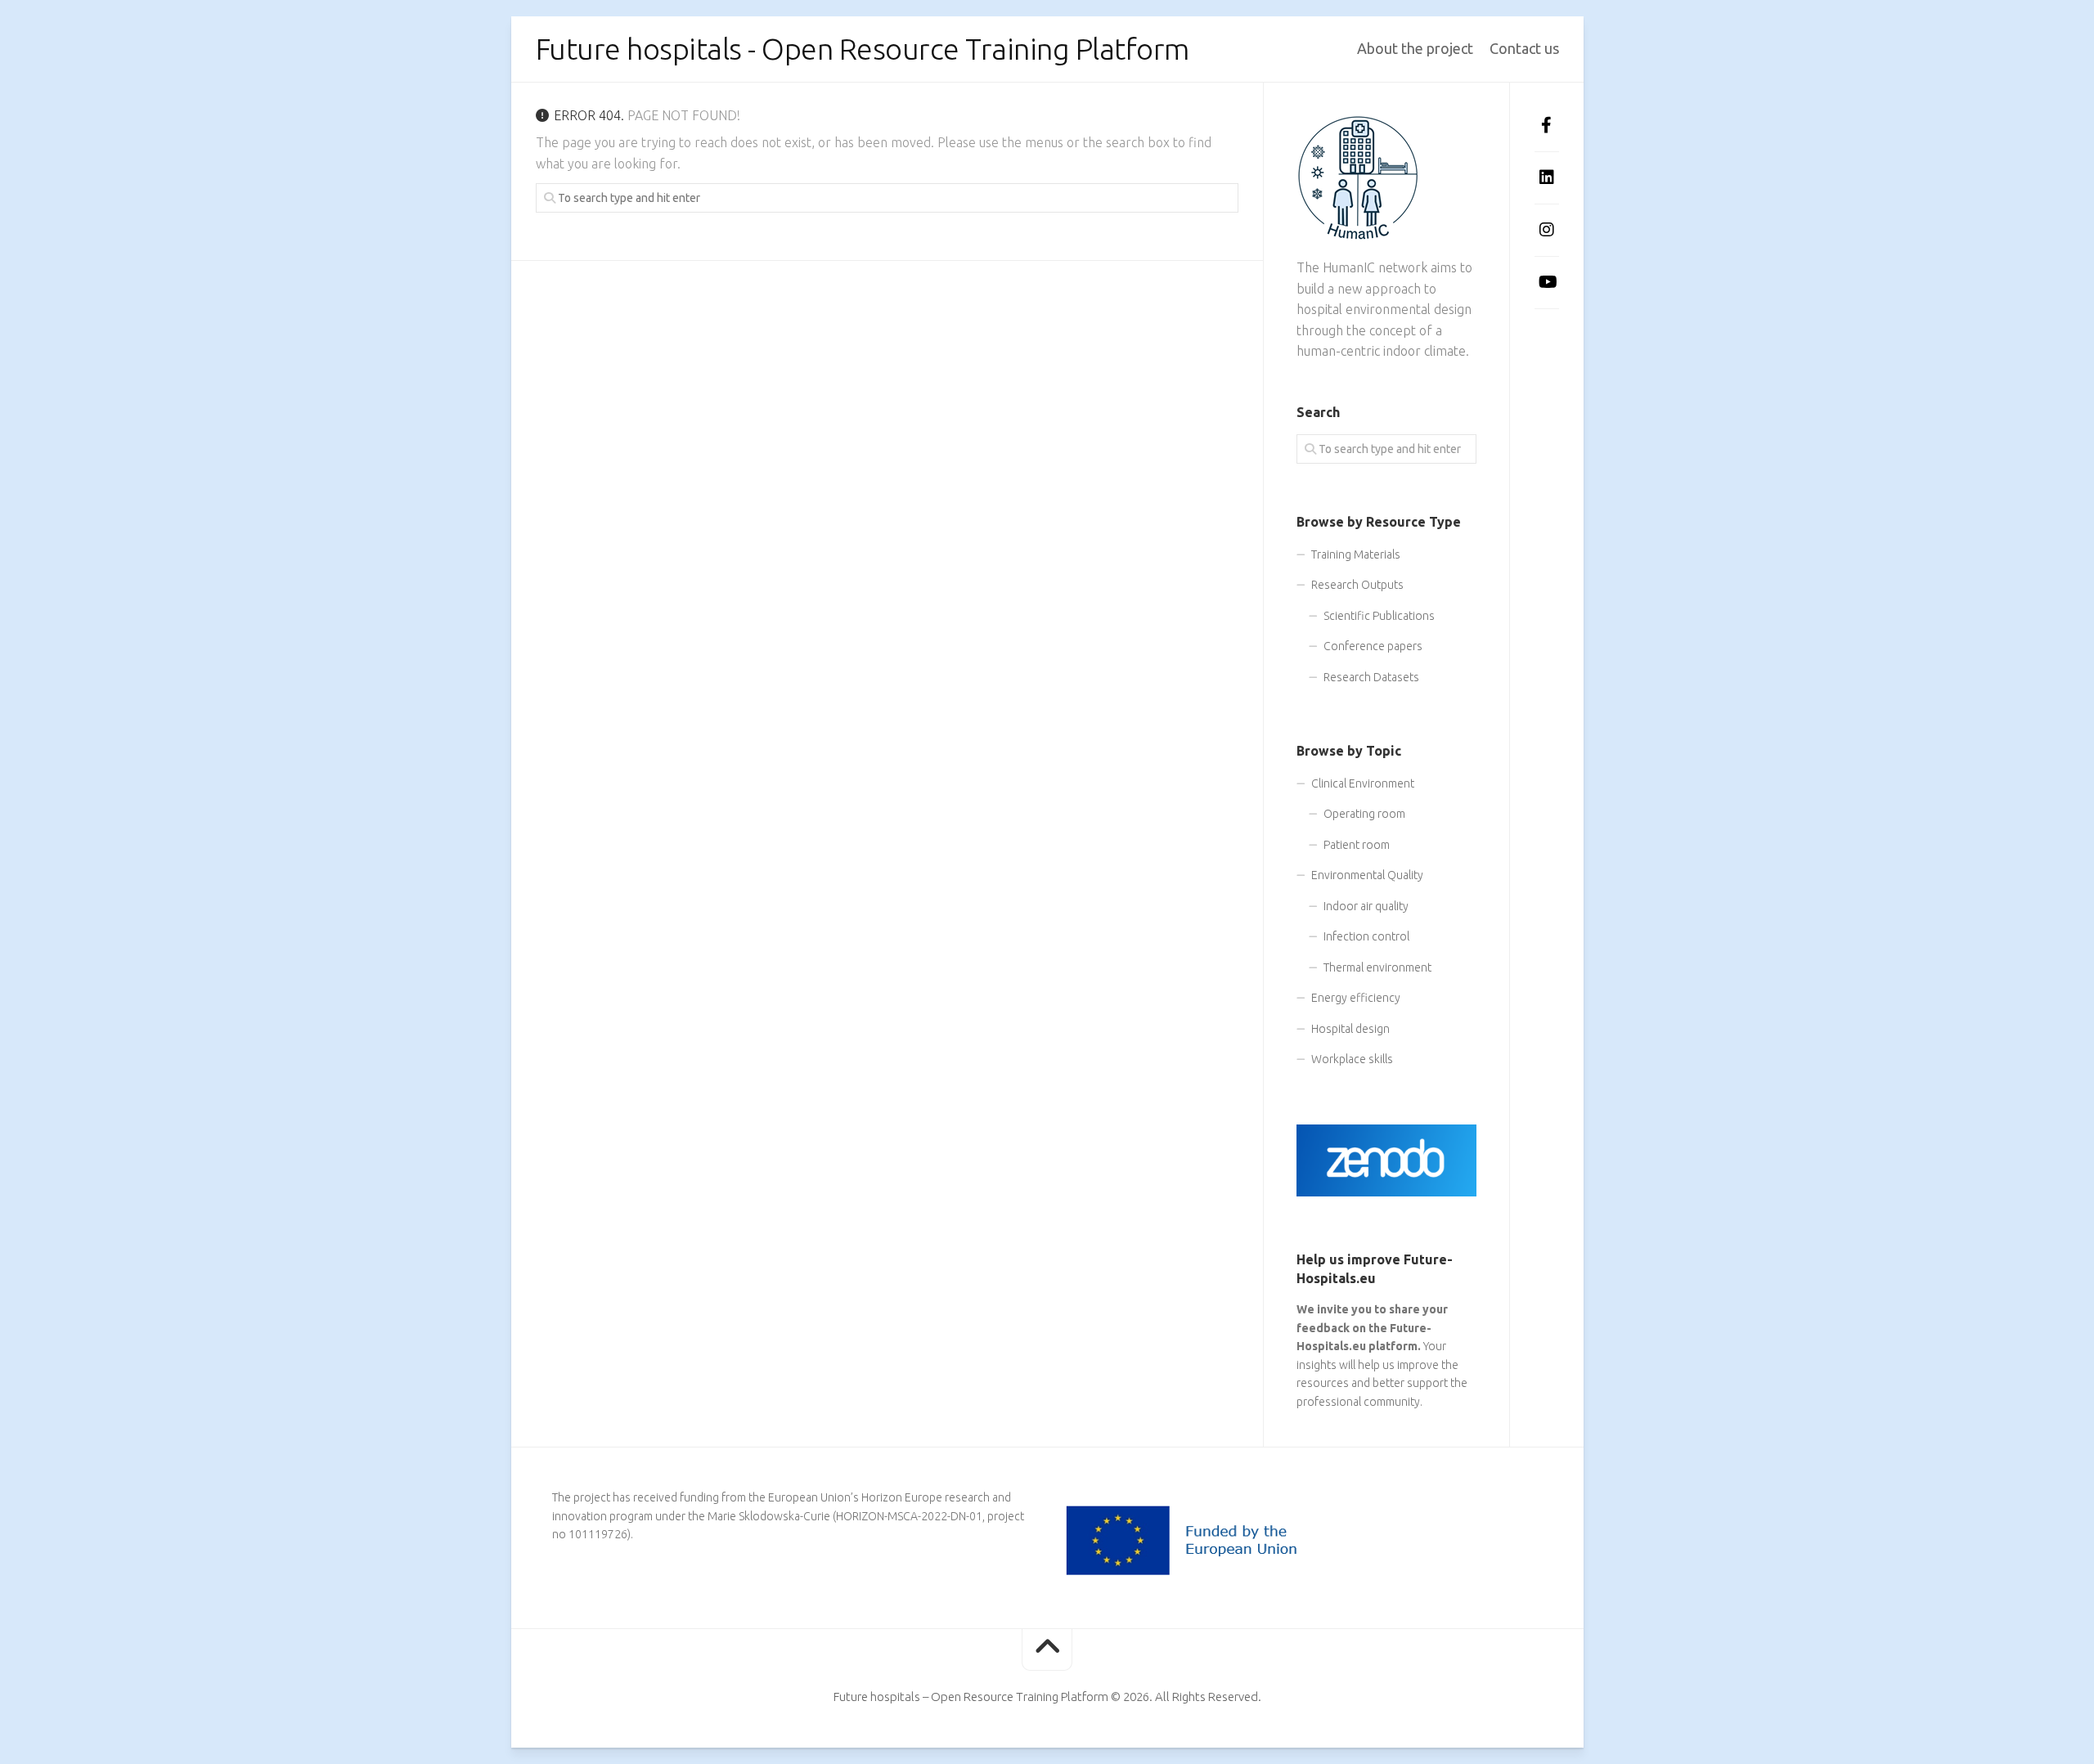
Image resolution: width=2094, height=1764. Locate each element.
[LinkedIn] (1547, 177)
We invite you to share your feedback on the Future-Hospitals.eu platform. (1372, 1328)
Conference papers (1373, 646)
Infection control (1366, 936)
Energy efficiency (1356, 998)
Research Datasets (1371, 677)
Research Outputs (1357, 585)
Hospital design (1350, 1029)
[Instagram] (1547, 230)
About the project (1415, 48)
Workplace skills (1352, 1059)
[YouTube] (1547, 282)
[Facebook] (1547, 125)
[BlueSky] (1547, 333)
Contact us (1524, 48)
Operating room (1364, 814)
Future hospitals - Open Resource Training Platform (863, 49)
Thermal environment (1377, 967)
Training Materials (1356, 554)
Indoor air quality (1366, 906)
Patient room (1357, 845)
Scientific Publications (1379, 616)
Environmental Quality (1367, 875)
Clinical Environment (1363, 783)
